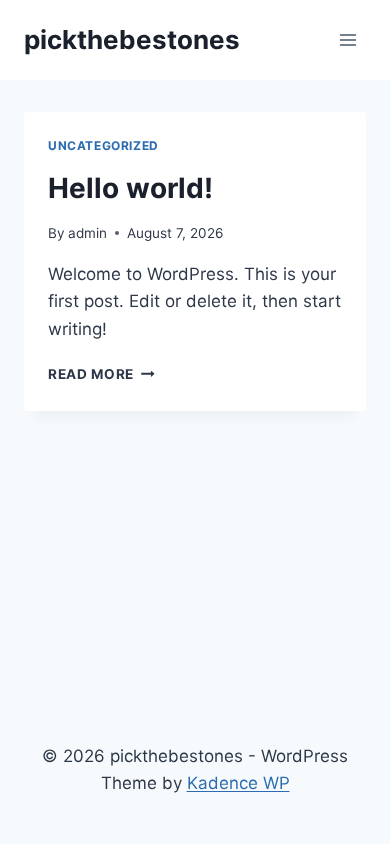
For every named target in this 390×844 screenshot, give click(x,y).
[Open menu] (347, 39)
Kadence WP (238, 783)
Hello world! (130, 188)
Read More (101, 374)
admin (87, 233)
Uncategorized (103, 145)
